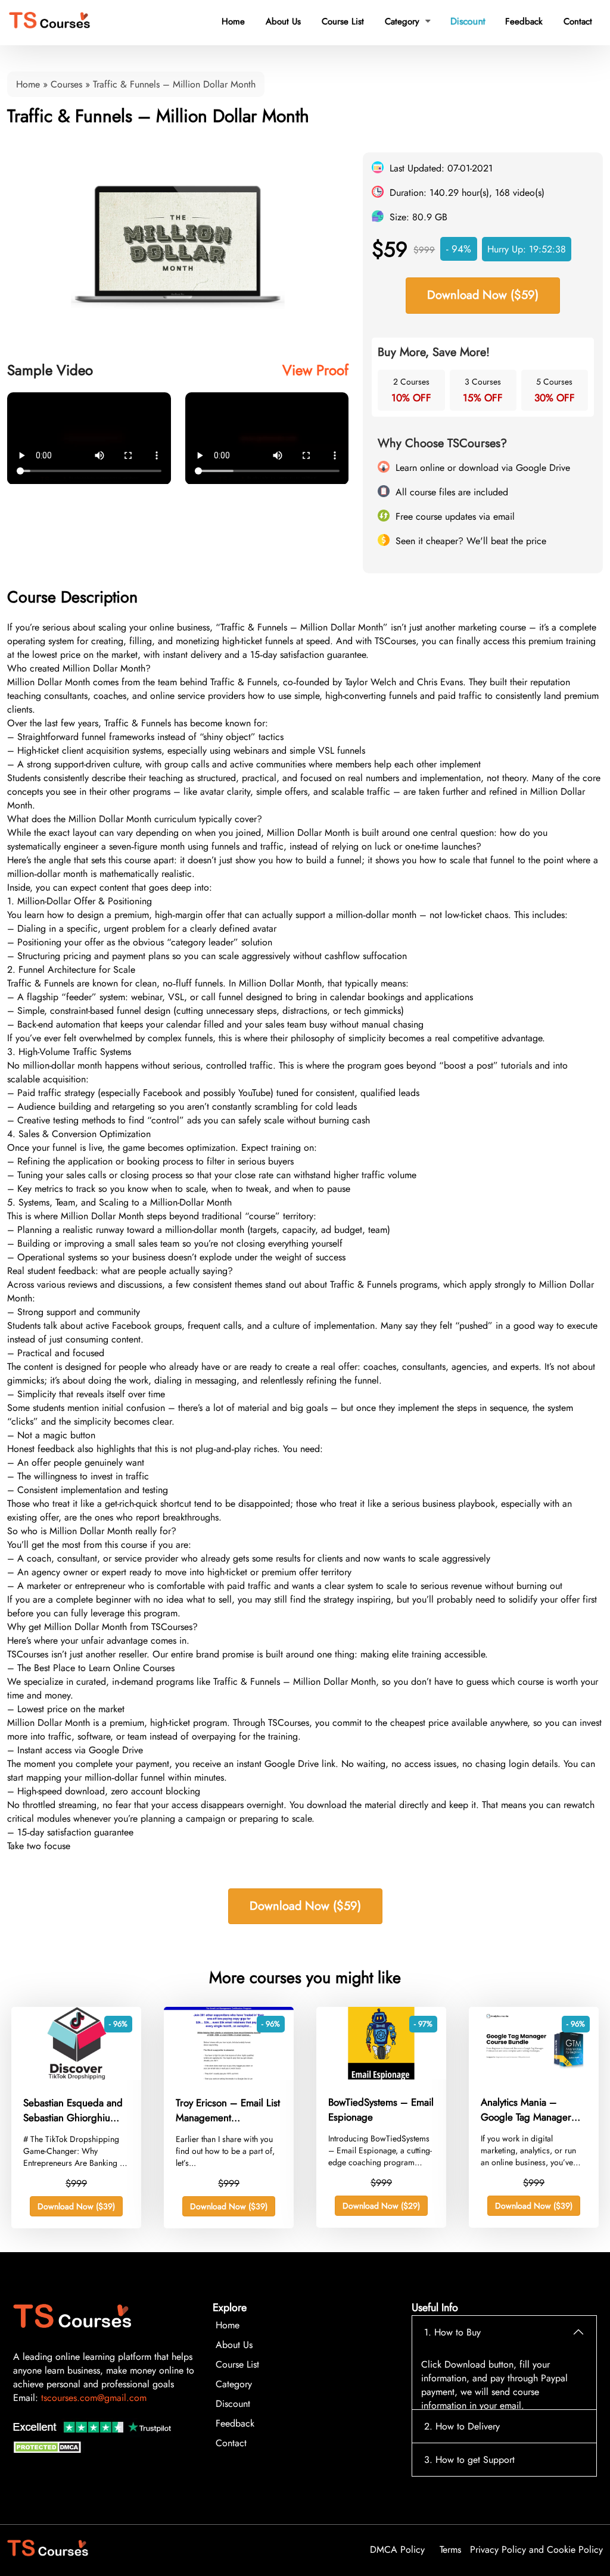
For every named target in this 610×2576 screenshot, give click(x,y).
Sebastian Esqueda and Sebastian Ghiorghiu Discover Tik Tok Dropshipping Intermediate (73, 2110)
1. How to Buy (452, 2332)
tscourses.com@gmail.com (94, 2398)
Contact (578, 21)
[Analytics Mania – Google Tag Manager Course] (534, 2076)
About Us (283, 21)
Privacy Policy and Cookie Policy (536, 2550)
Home (233, 21)
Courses (66, 84)
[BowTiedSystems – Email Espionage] (381, 2076)
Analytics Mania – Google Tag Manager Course (526, 2110)
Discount (468, 21)
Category (408, 21)
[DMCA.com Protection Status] (49, 2450)
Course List (343, 21)
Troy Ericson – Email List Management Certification (228, 2110)
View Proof (315, 370)
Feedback (524, 21)
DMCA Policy (397, 2550)
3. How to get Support (469, 2460)
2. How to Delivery (462, 2426)
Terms (450, 2550)
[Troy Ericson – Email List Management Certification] (229, 2077)
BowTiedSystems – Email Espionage (381, 2110)
